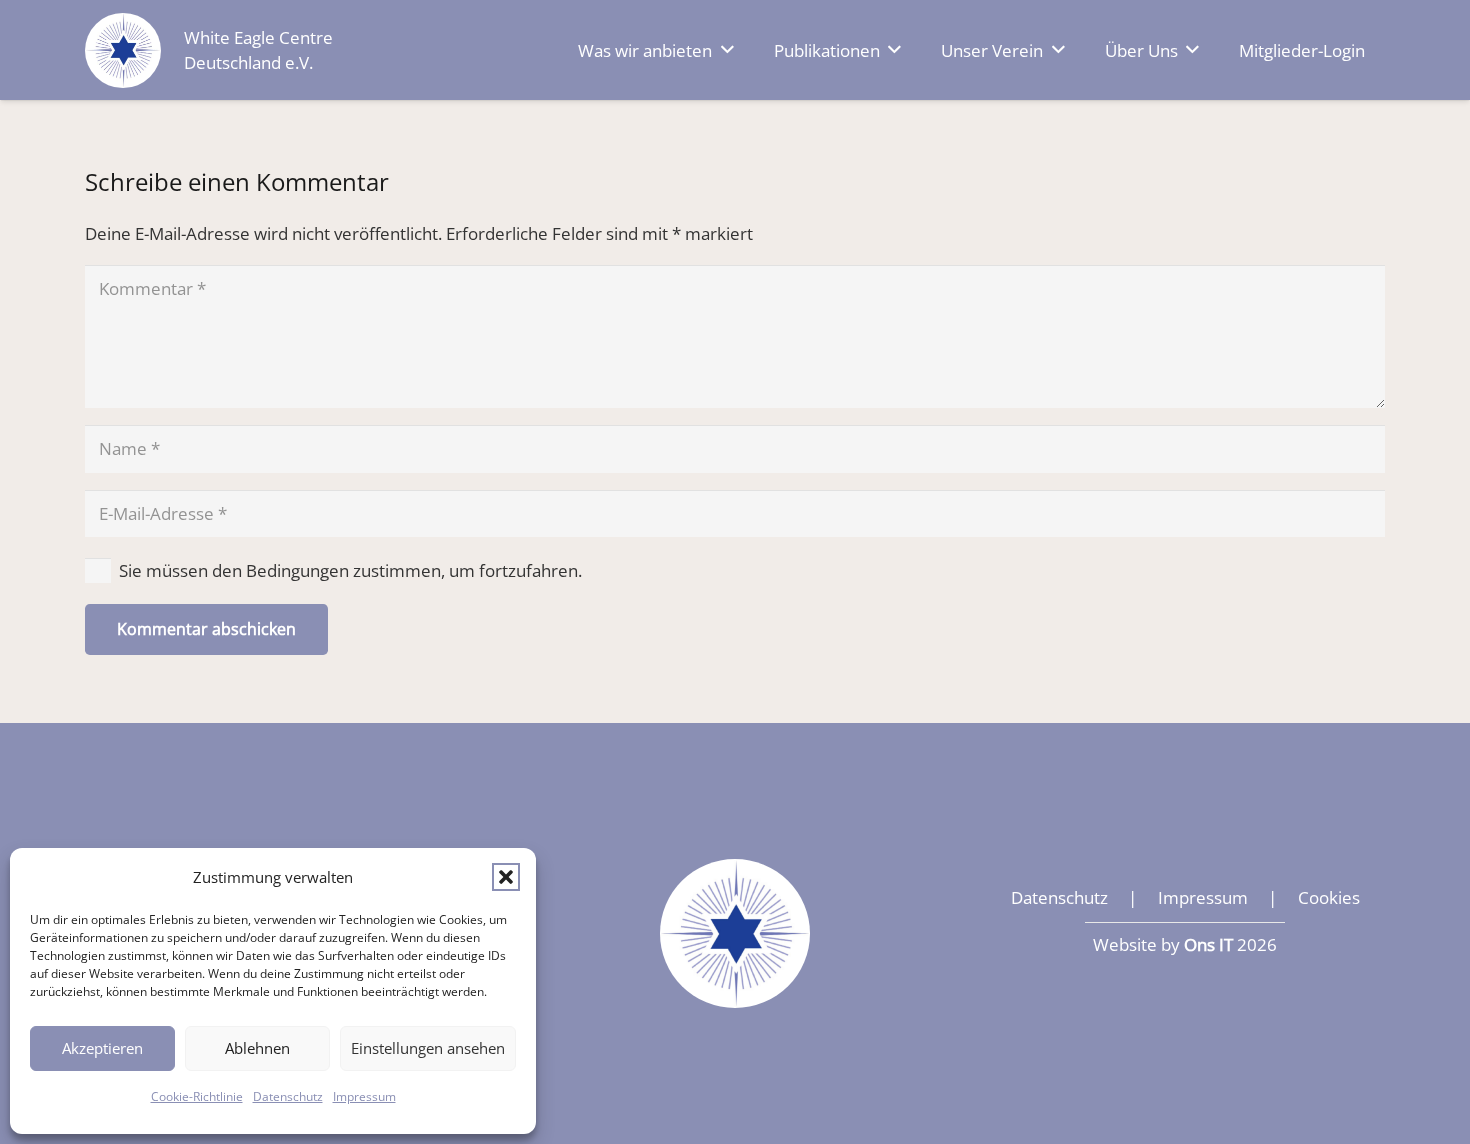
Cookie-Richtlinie (197, 1096)
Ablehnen (257, 1048)
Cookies (1329, 897)
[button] (506, 877)
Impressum (364, 1096)
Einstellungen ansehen (428, 1048)
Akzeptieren (102, 1048)
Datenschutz (288, 1096)
